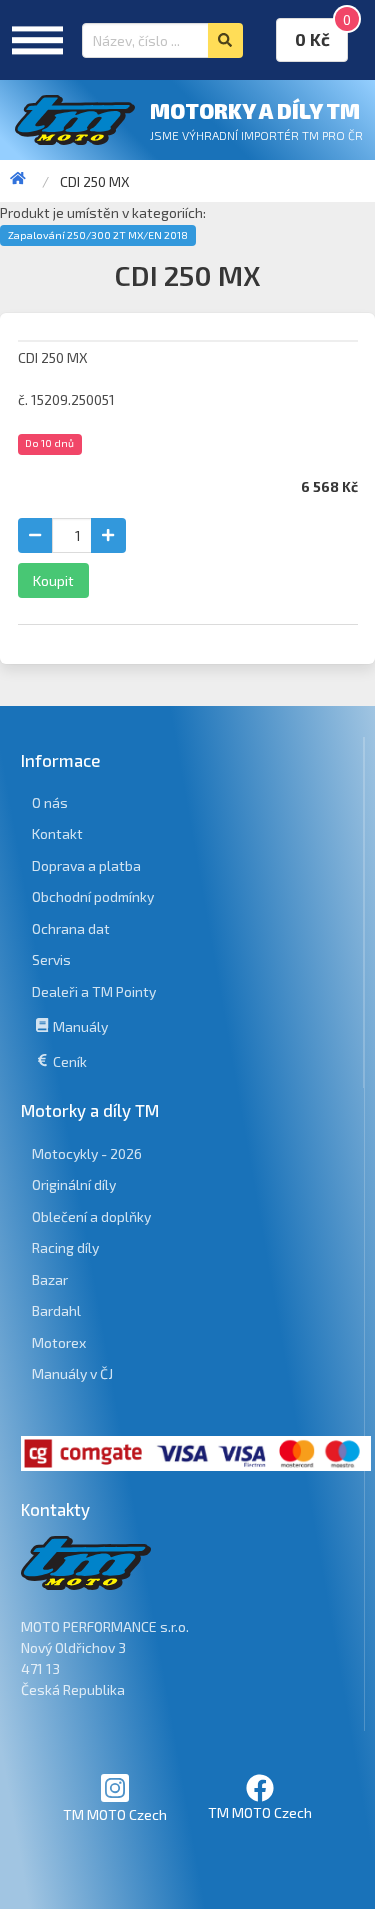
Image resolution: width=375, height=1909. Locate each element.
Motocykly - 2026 (87, 1153)
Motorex (59, 1342)
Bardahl (56, 1310)
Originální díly (74, 1184)
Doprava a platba (86, 865)
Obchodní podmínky (93, 896)
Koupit (53, 580)
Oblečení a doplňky (91, 1216)
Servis (51, 959)
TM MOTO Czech (115, 1814)
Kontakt (57, 833)
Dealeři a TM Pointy (94, 991)
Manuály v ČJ (72, 1373)
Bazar (50, 1279)
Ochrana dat (71, 928)
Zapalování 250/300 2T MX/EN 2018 (98, 235)
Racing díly (65, 1247)
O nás (50, 802)
